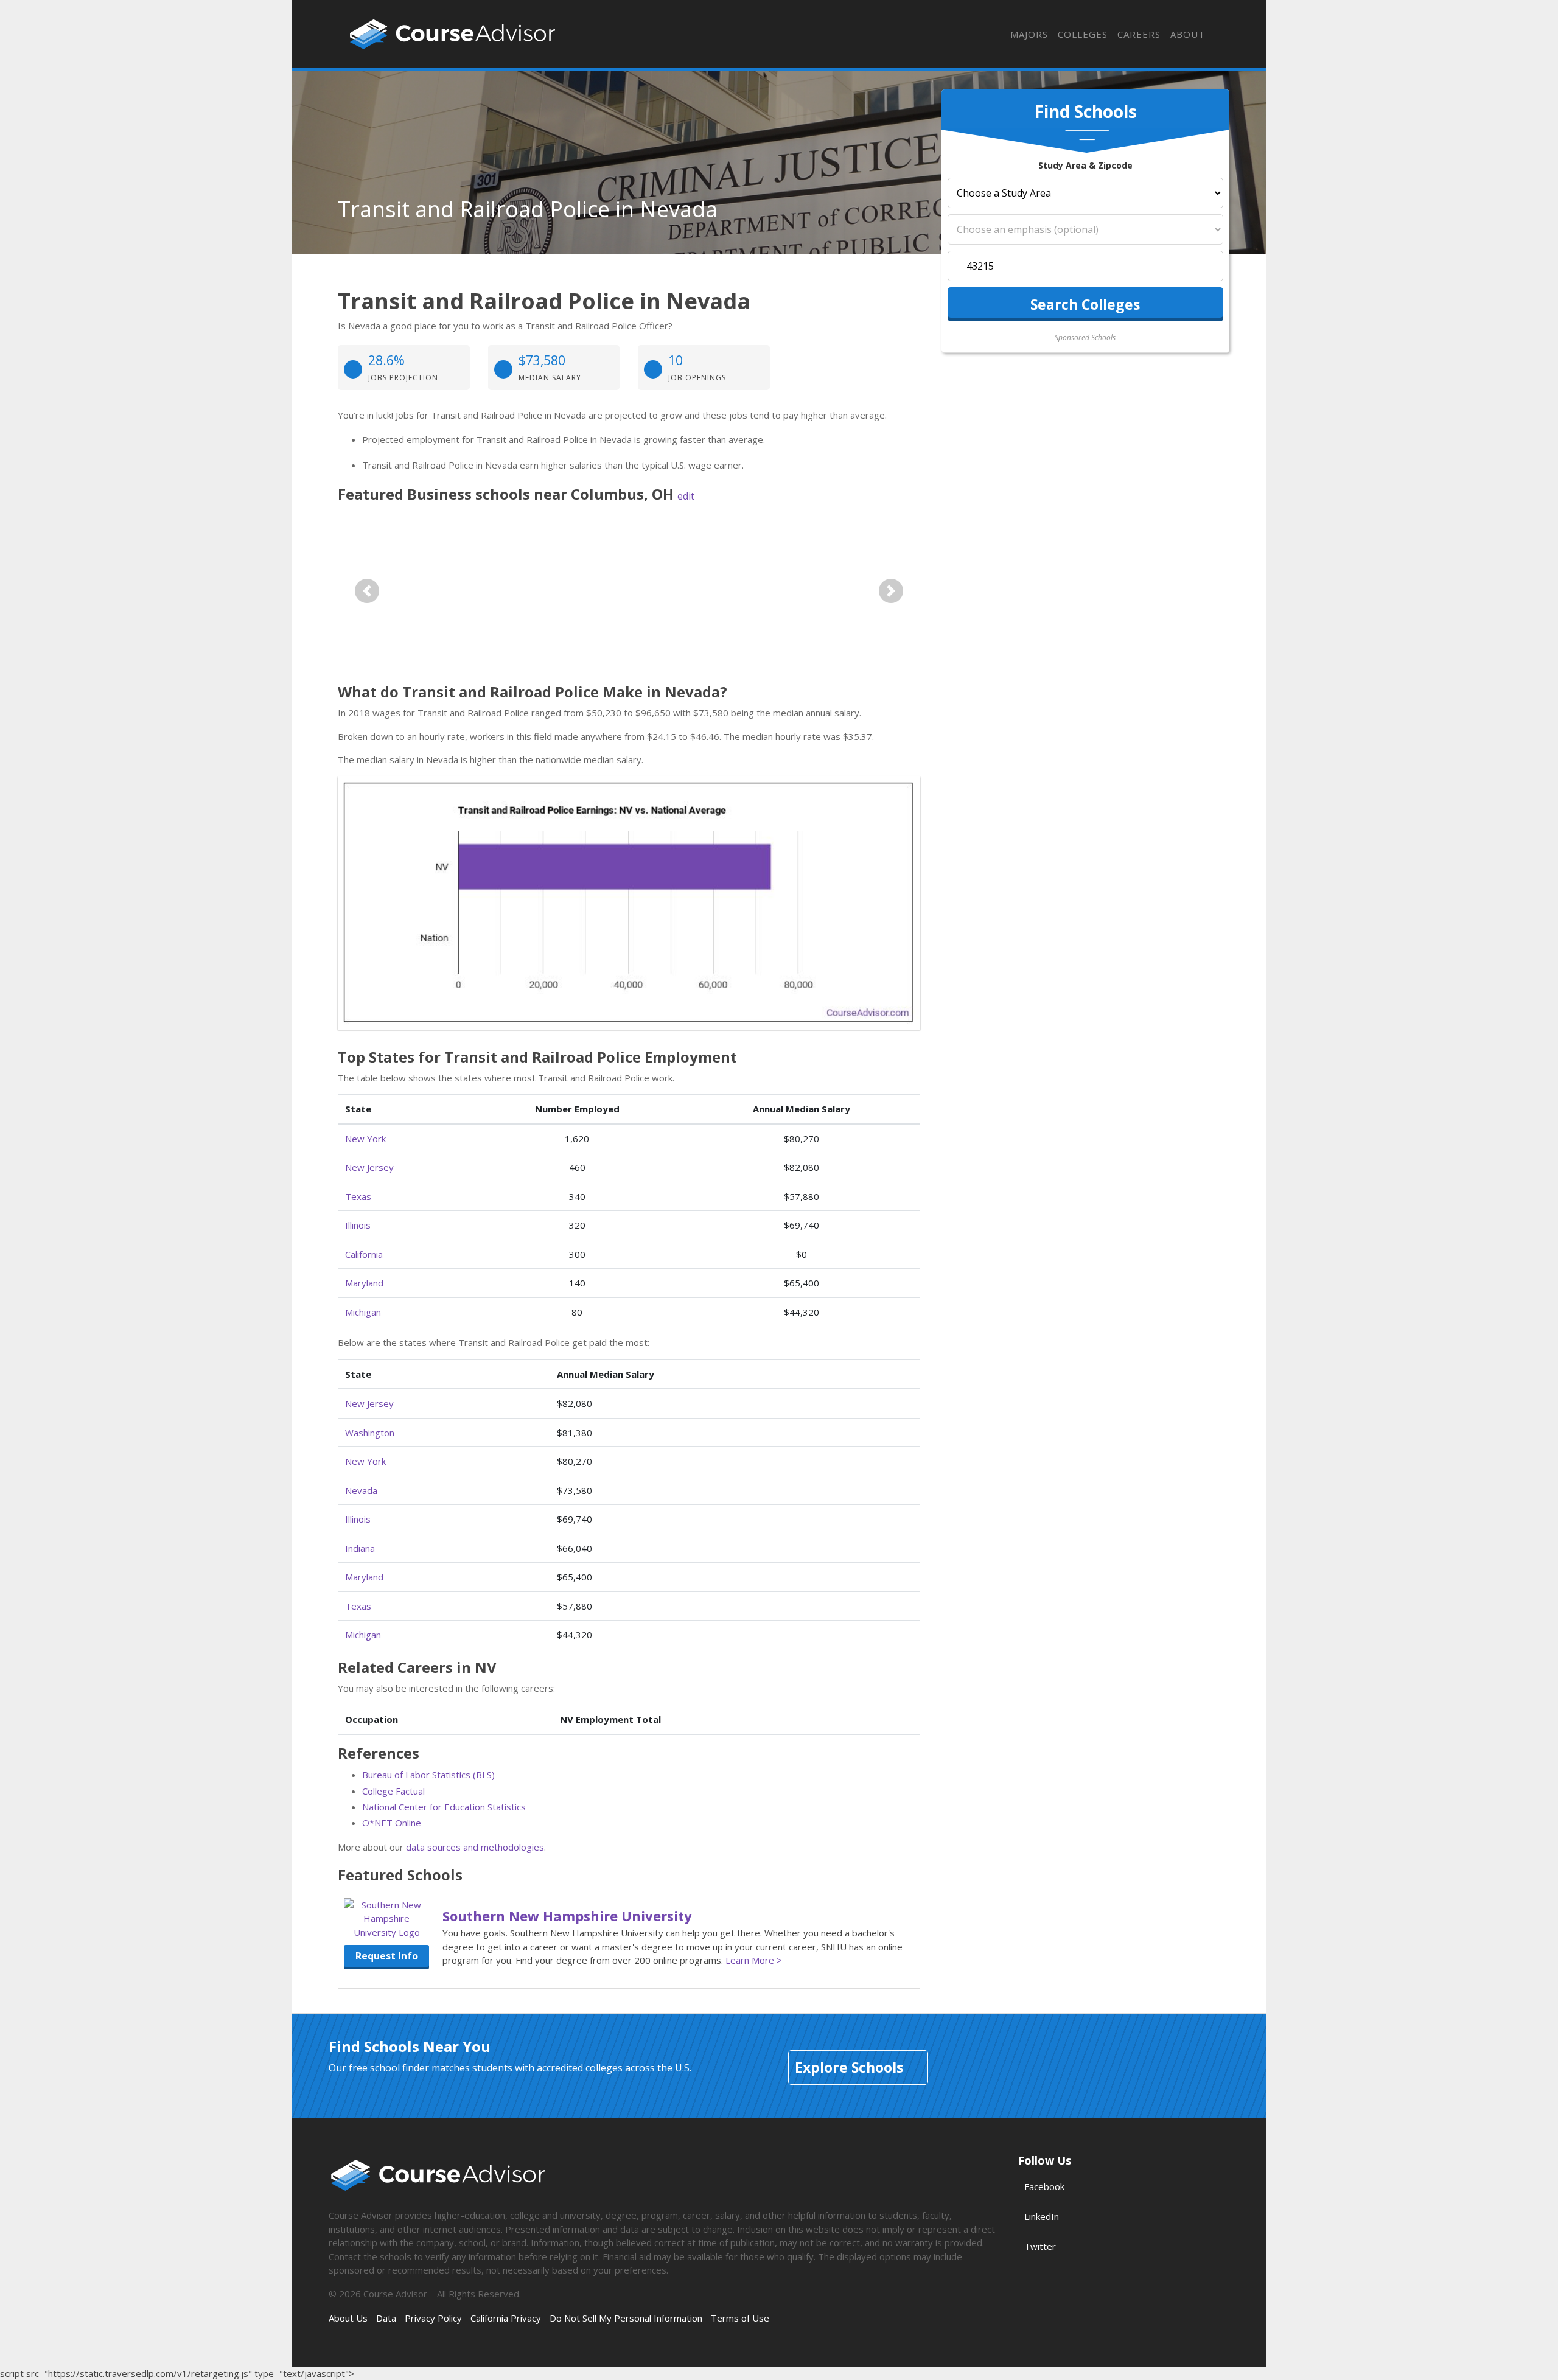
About (1188, 34)
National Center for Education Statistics (444, 1807)
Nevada (361, 1490)
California (364, 1254)
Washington (370, 1433)
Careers (1139, 34)
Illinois (358, 1225)
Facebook (1044, 2186)
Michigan (363, 1312)
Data (386, 2318)
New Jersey (369, 1167)
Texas (358, 1196)
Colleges (1083, 34)
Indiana (360, 1548)
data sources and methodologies (475, 1847)
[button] (367, 591)
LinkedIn (1042, 2216)
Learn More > (754, 1960)
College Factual (393, 1791)
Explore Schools (849, 2067)
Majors (1029, 34)
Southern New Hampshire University (567, 1916)
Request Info (387, 1956)
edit (686, 496)
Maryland (364, 1283)
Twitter (1040, 2246)
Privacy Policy (433, 2318)
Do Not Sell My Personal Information (626, 2318)
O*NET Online (392, 1823)
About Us (348, 2318)
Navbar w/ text (452, 34)
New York (365, 1139)
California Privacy (506, 2318)
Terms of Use (740, 2318)
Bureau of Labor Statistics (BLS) (428, 1775)
